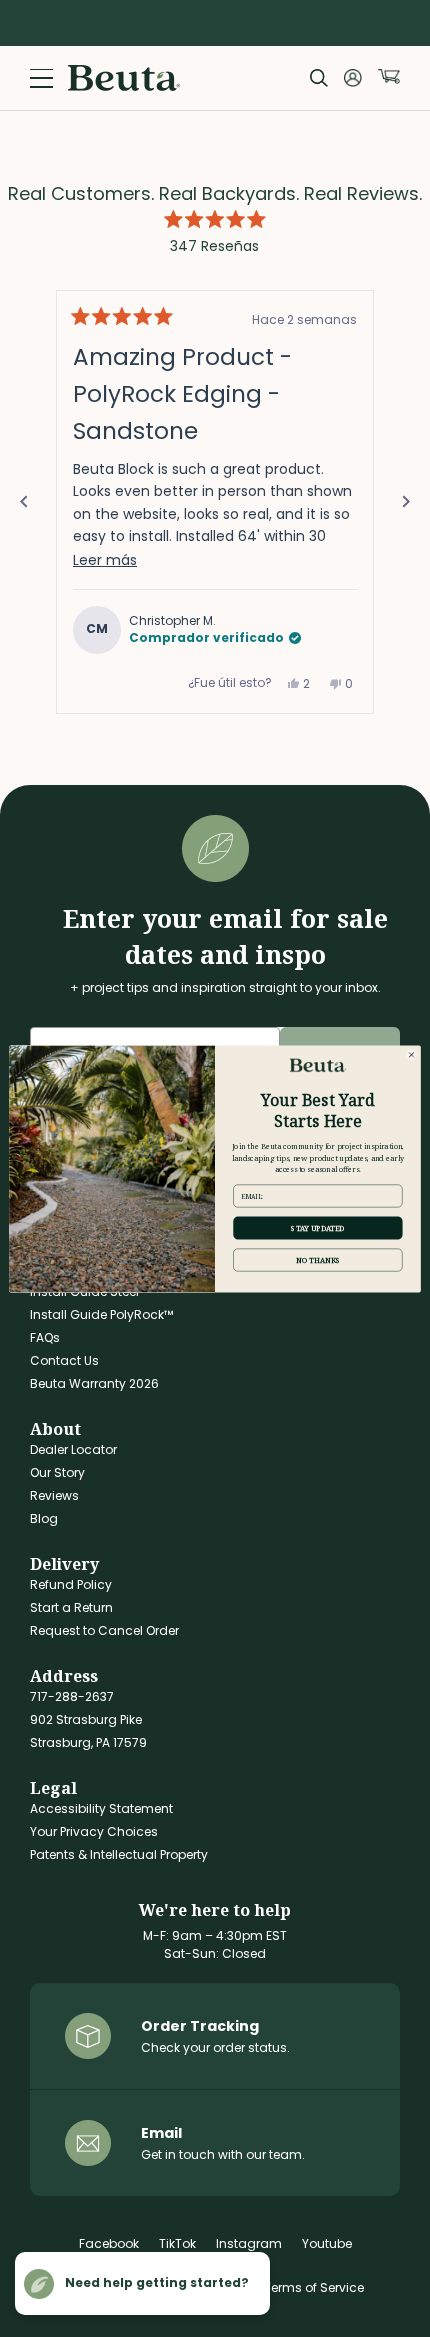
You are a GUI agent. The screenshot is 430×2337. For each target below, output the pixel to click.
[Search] (319, 78)
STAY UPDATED (317, 1227)
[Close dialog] (411, 1054)
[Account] (353, 78)
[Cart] (389, 76)
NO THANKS (318, 1260)
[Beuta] (124, 78)
